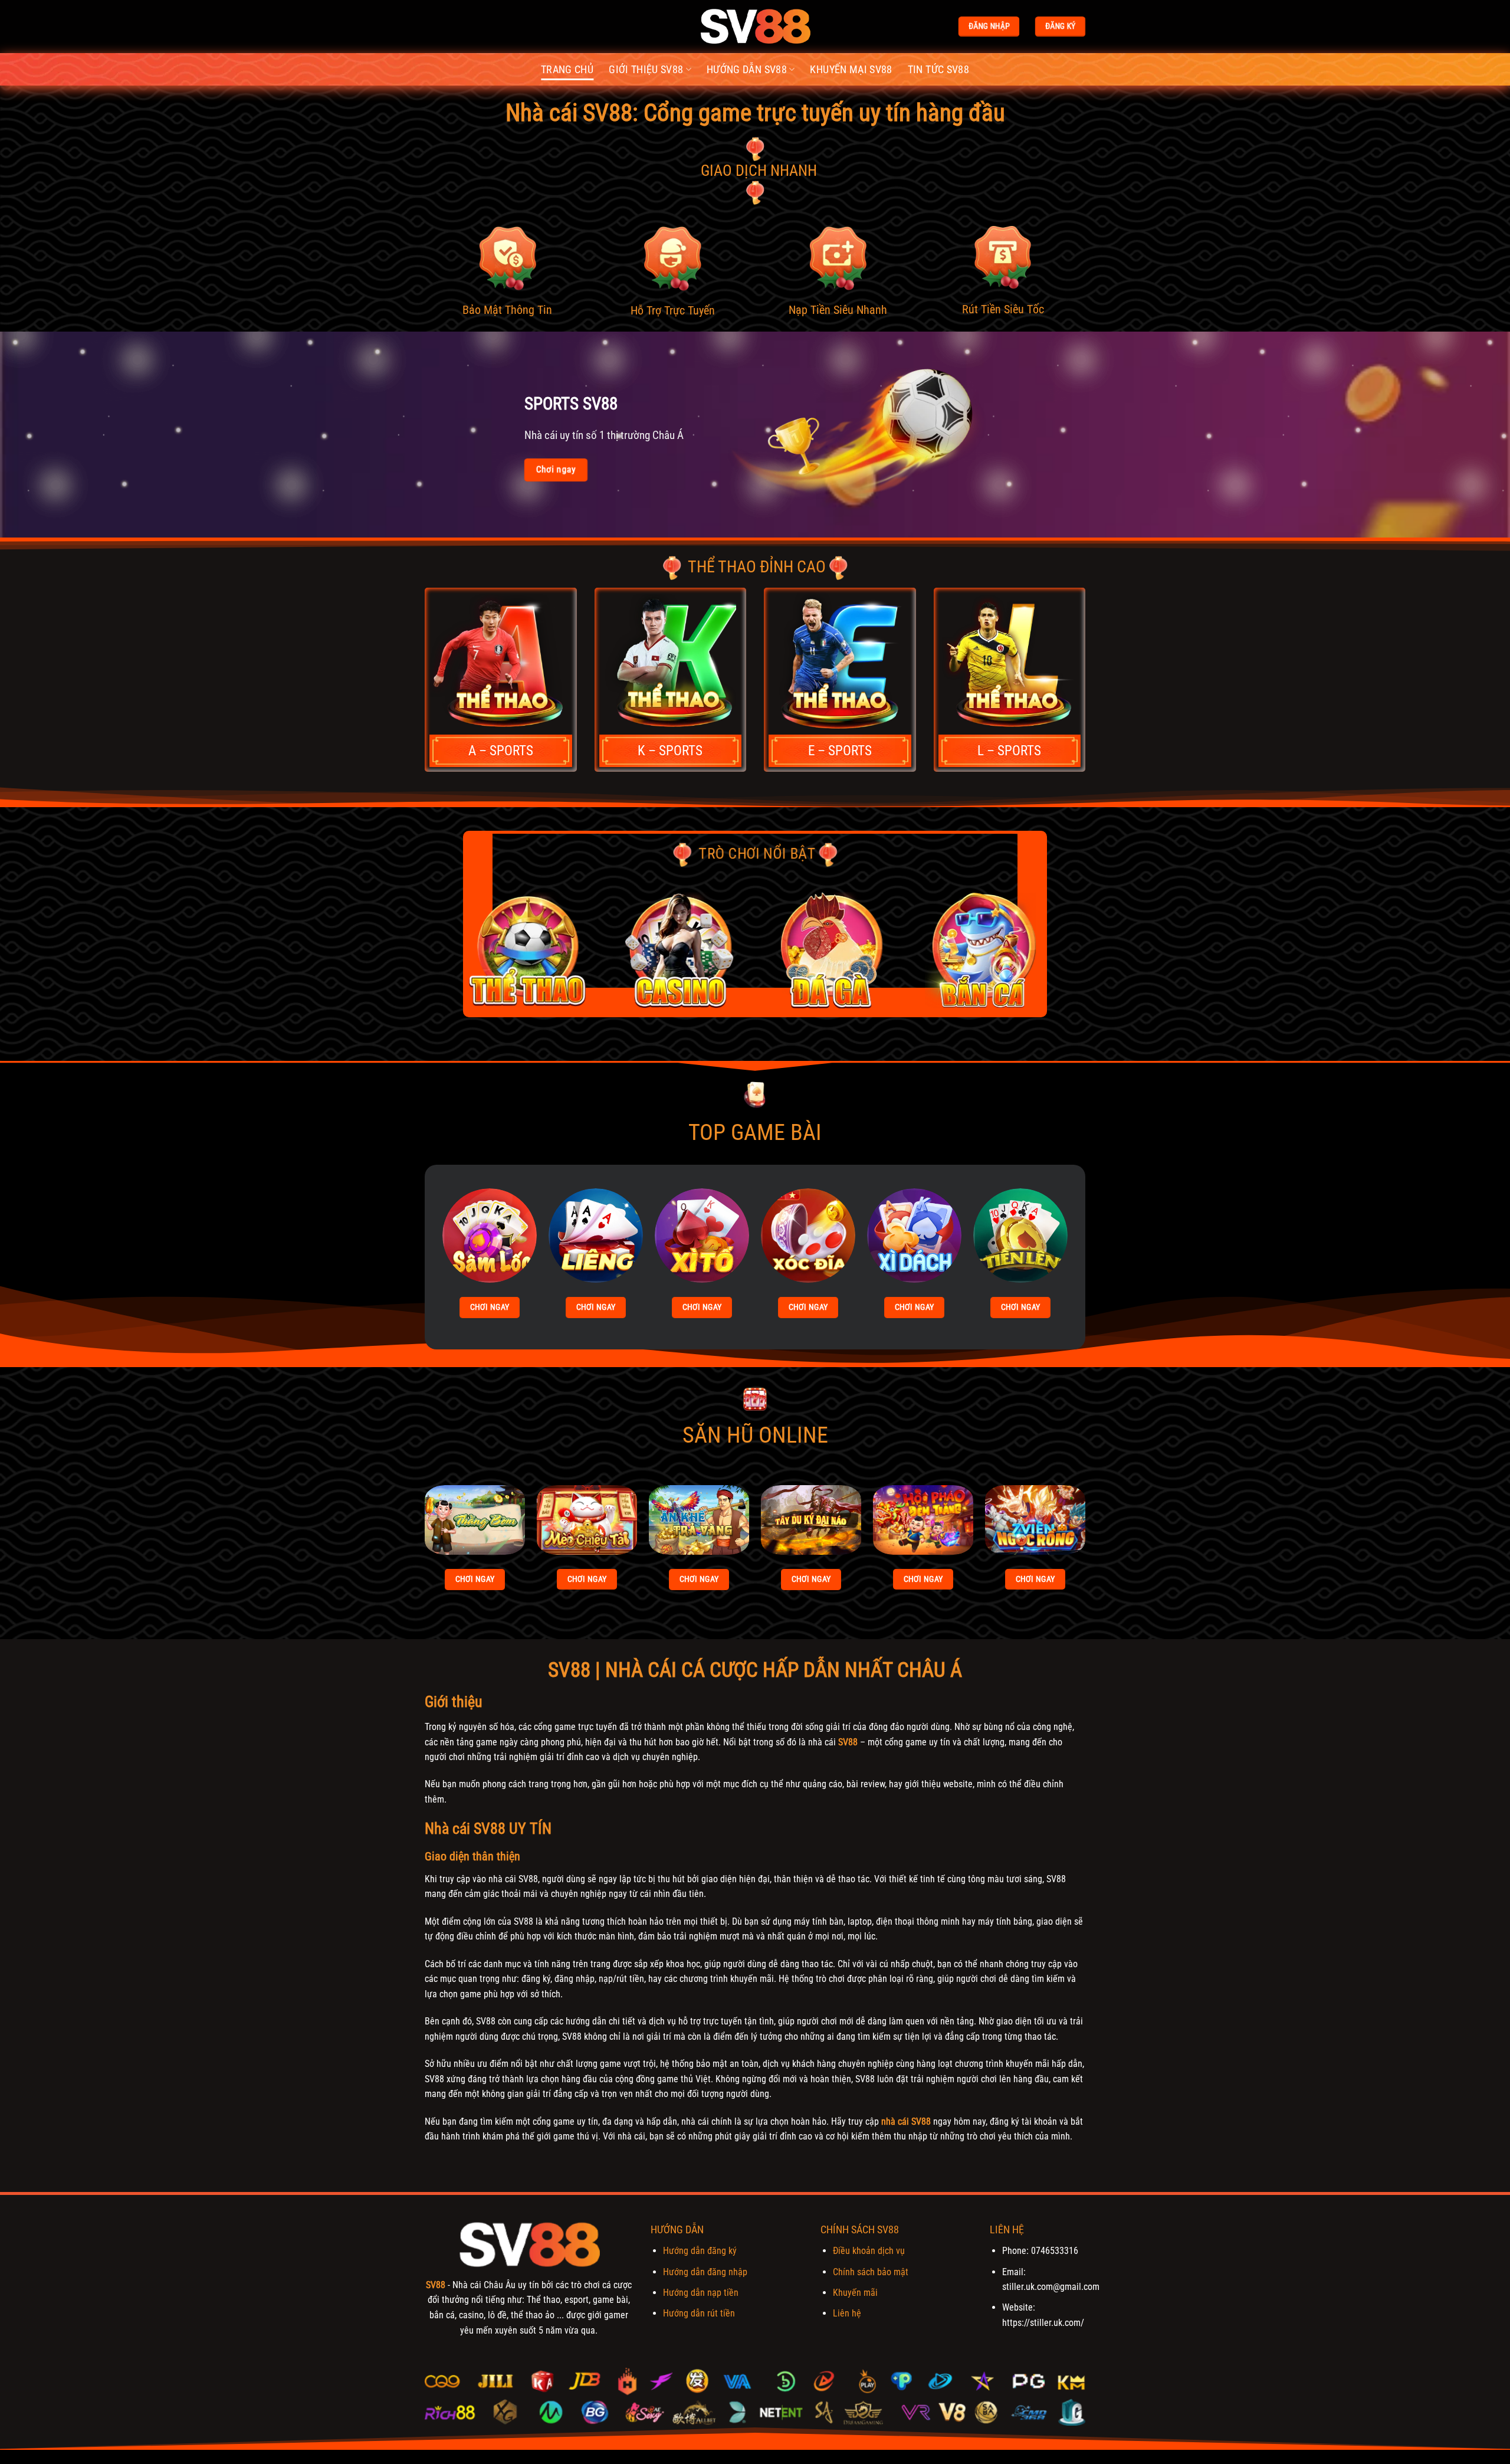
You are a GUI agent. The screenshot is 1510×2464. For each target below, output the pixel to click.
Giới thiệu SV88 (646, 70)
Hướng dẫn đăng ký (700, 2251)
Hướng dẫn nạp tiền (701, 2293)
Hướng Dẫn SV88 (747, 70)
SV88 (848, 1742)
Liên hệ (847, 2313)
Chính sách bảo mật (871, 2272)
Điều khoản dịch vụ (869, 2251)
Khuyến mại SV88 (851, 70)
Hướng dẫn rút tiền (699, 2313)
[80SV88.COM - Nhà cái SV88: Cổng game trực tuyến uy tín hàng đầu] (755, 27)
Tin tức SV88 (938, 70)
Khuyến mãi (855, 2293)
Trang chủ (567, 70)
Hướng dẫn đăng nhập (705, 2272)
